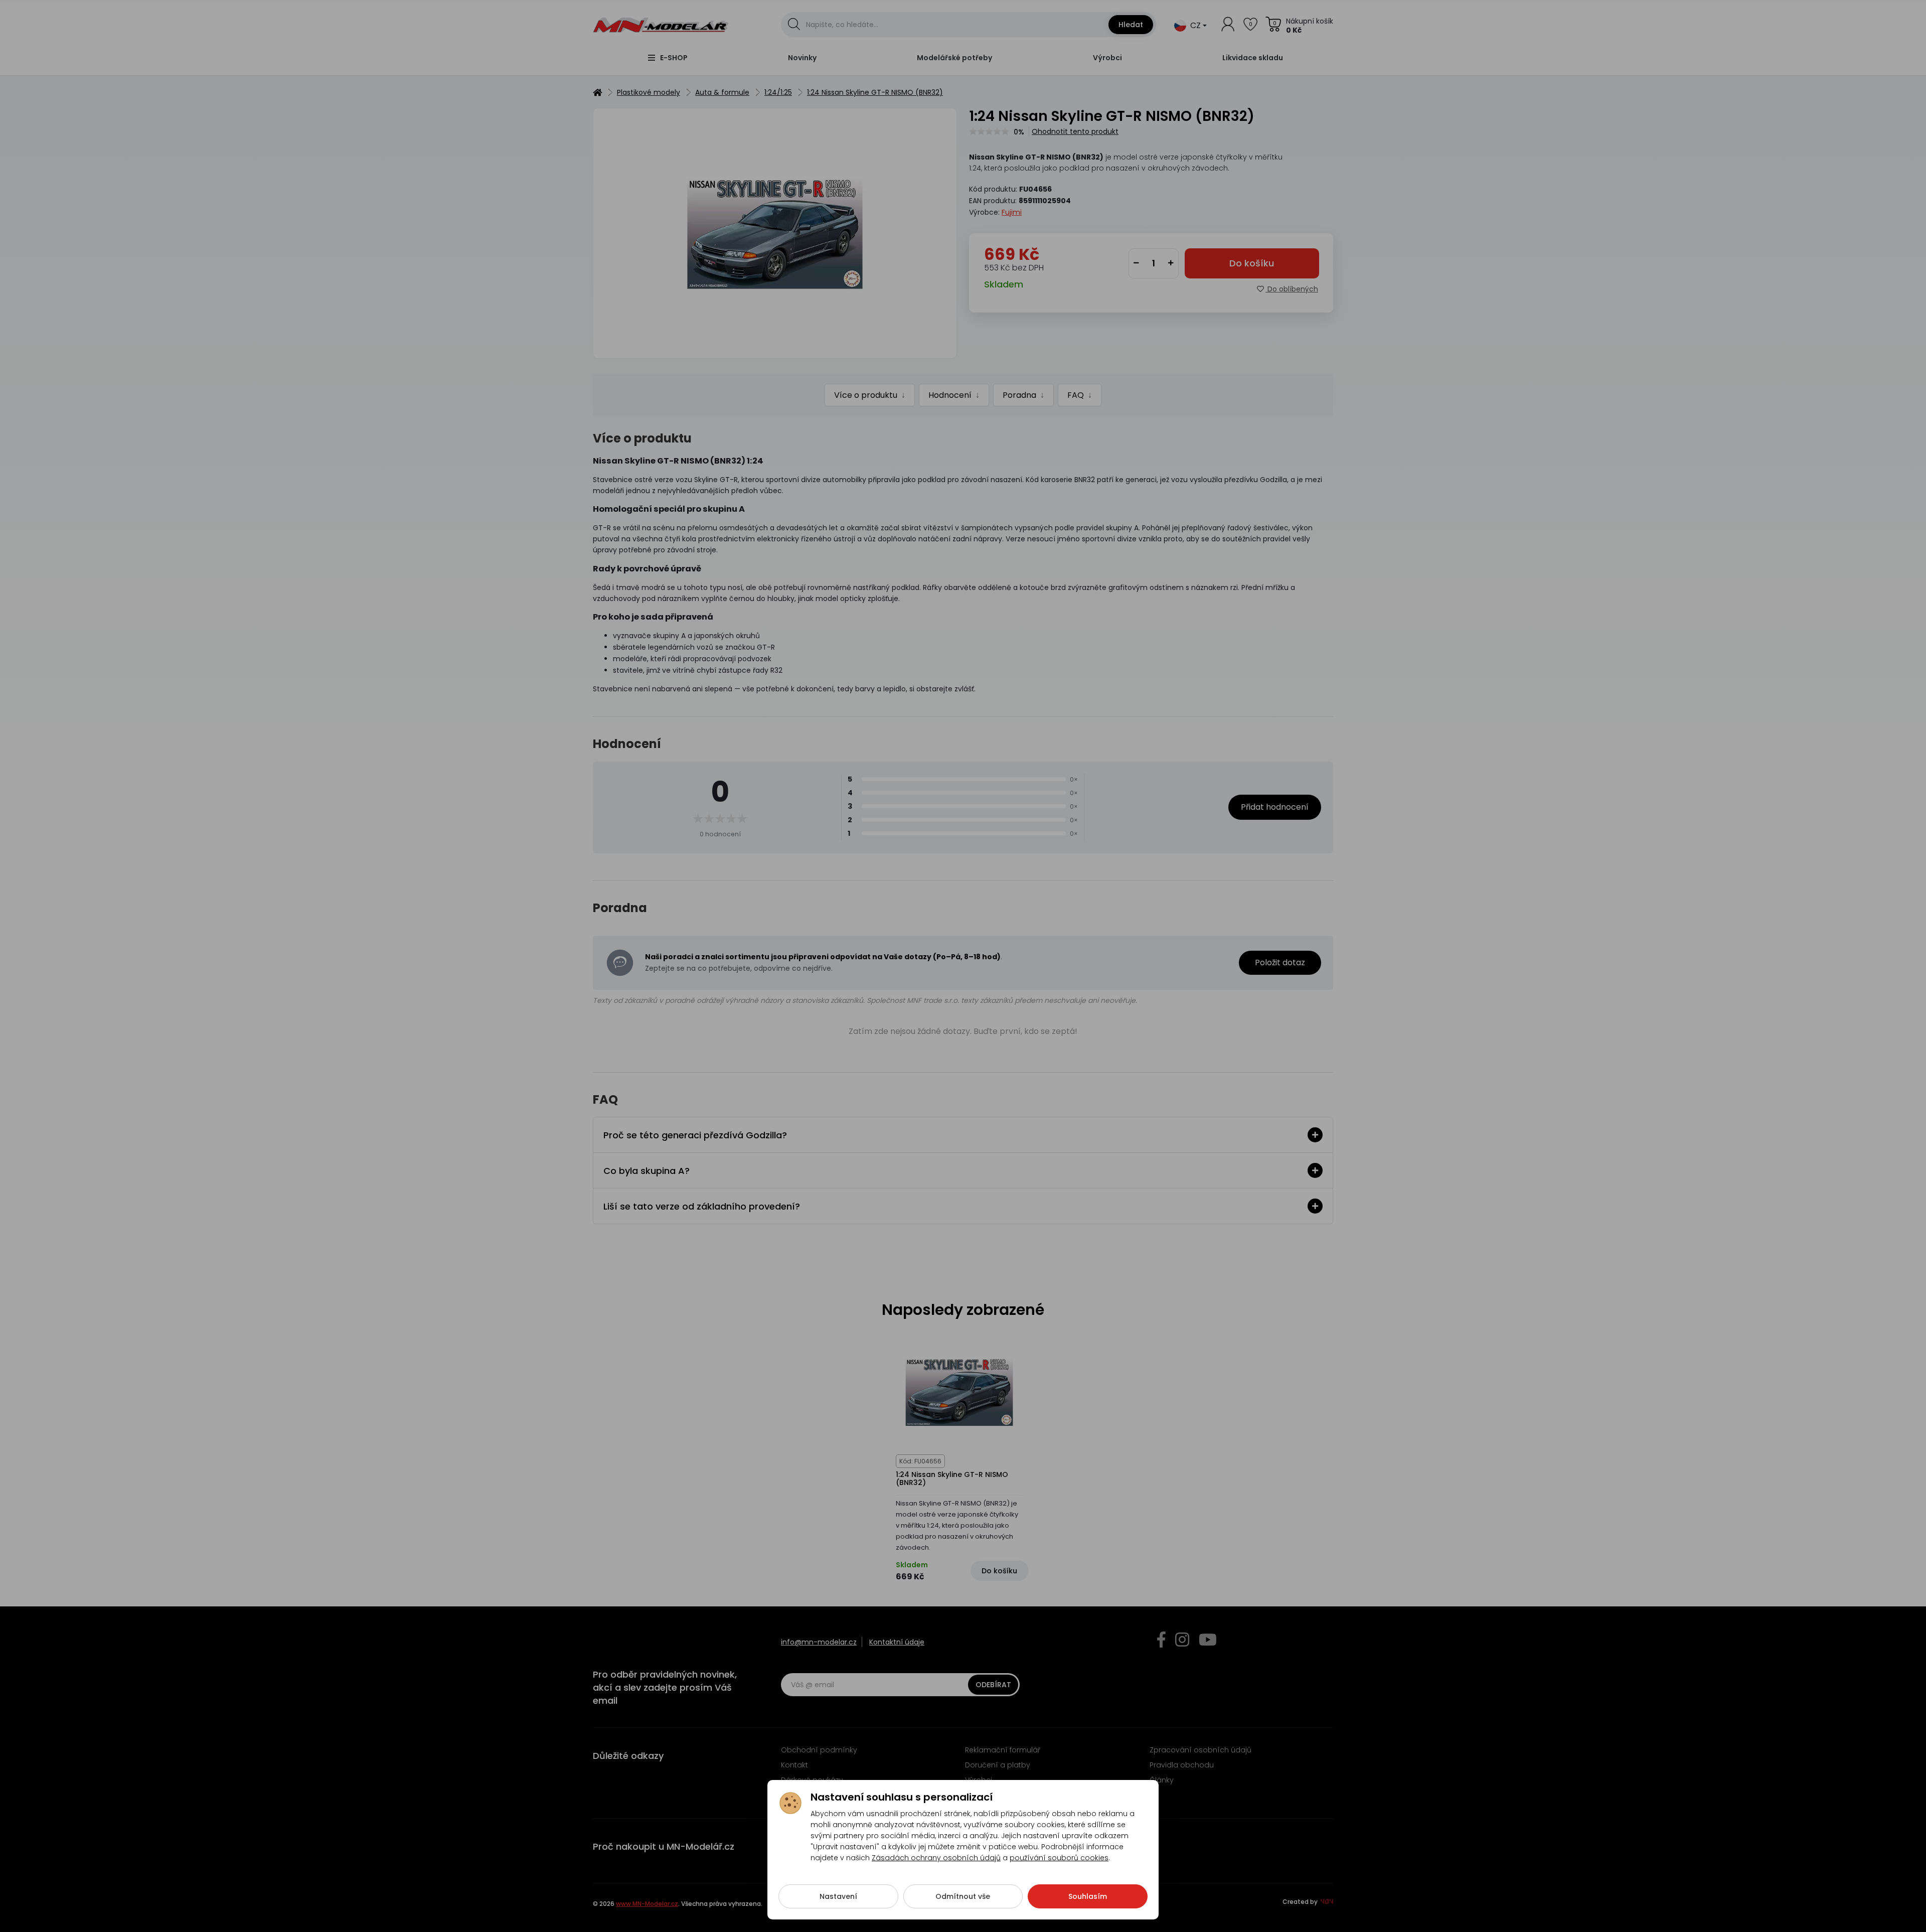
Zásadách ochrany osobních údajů (936, 1858)
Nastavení (838, 1896)
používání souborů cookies (1059, 1858)
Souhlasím (1088, 1896)
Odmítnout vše (963, 1896)
